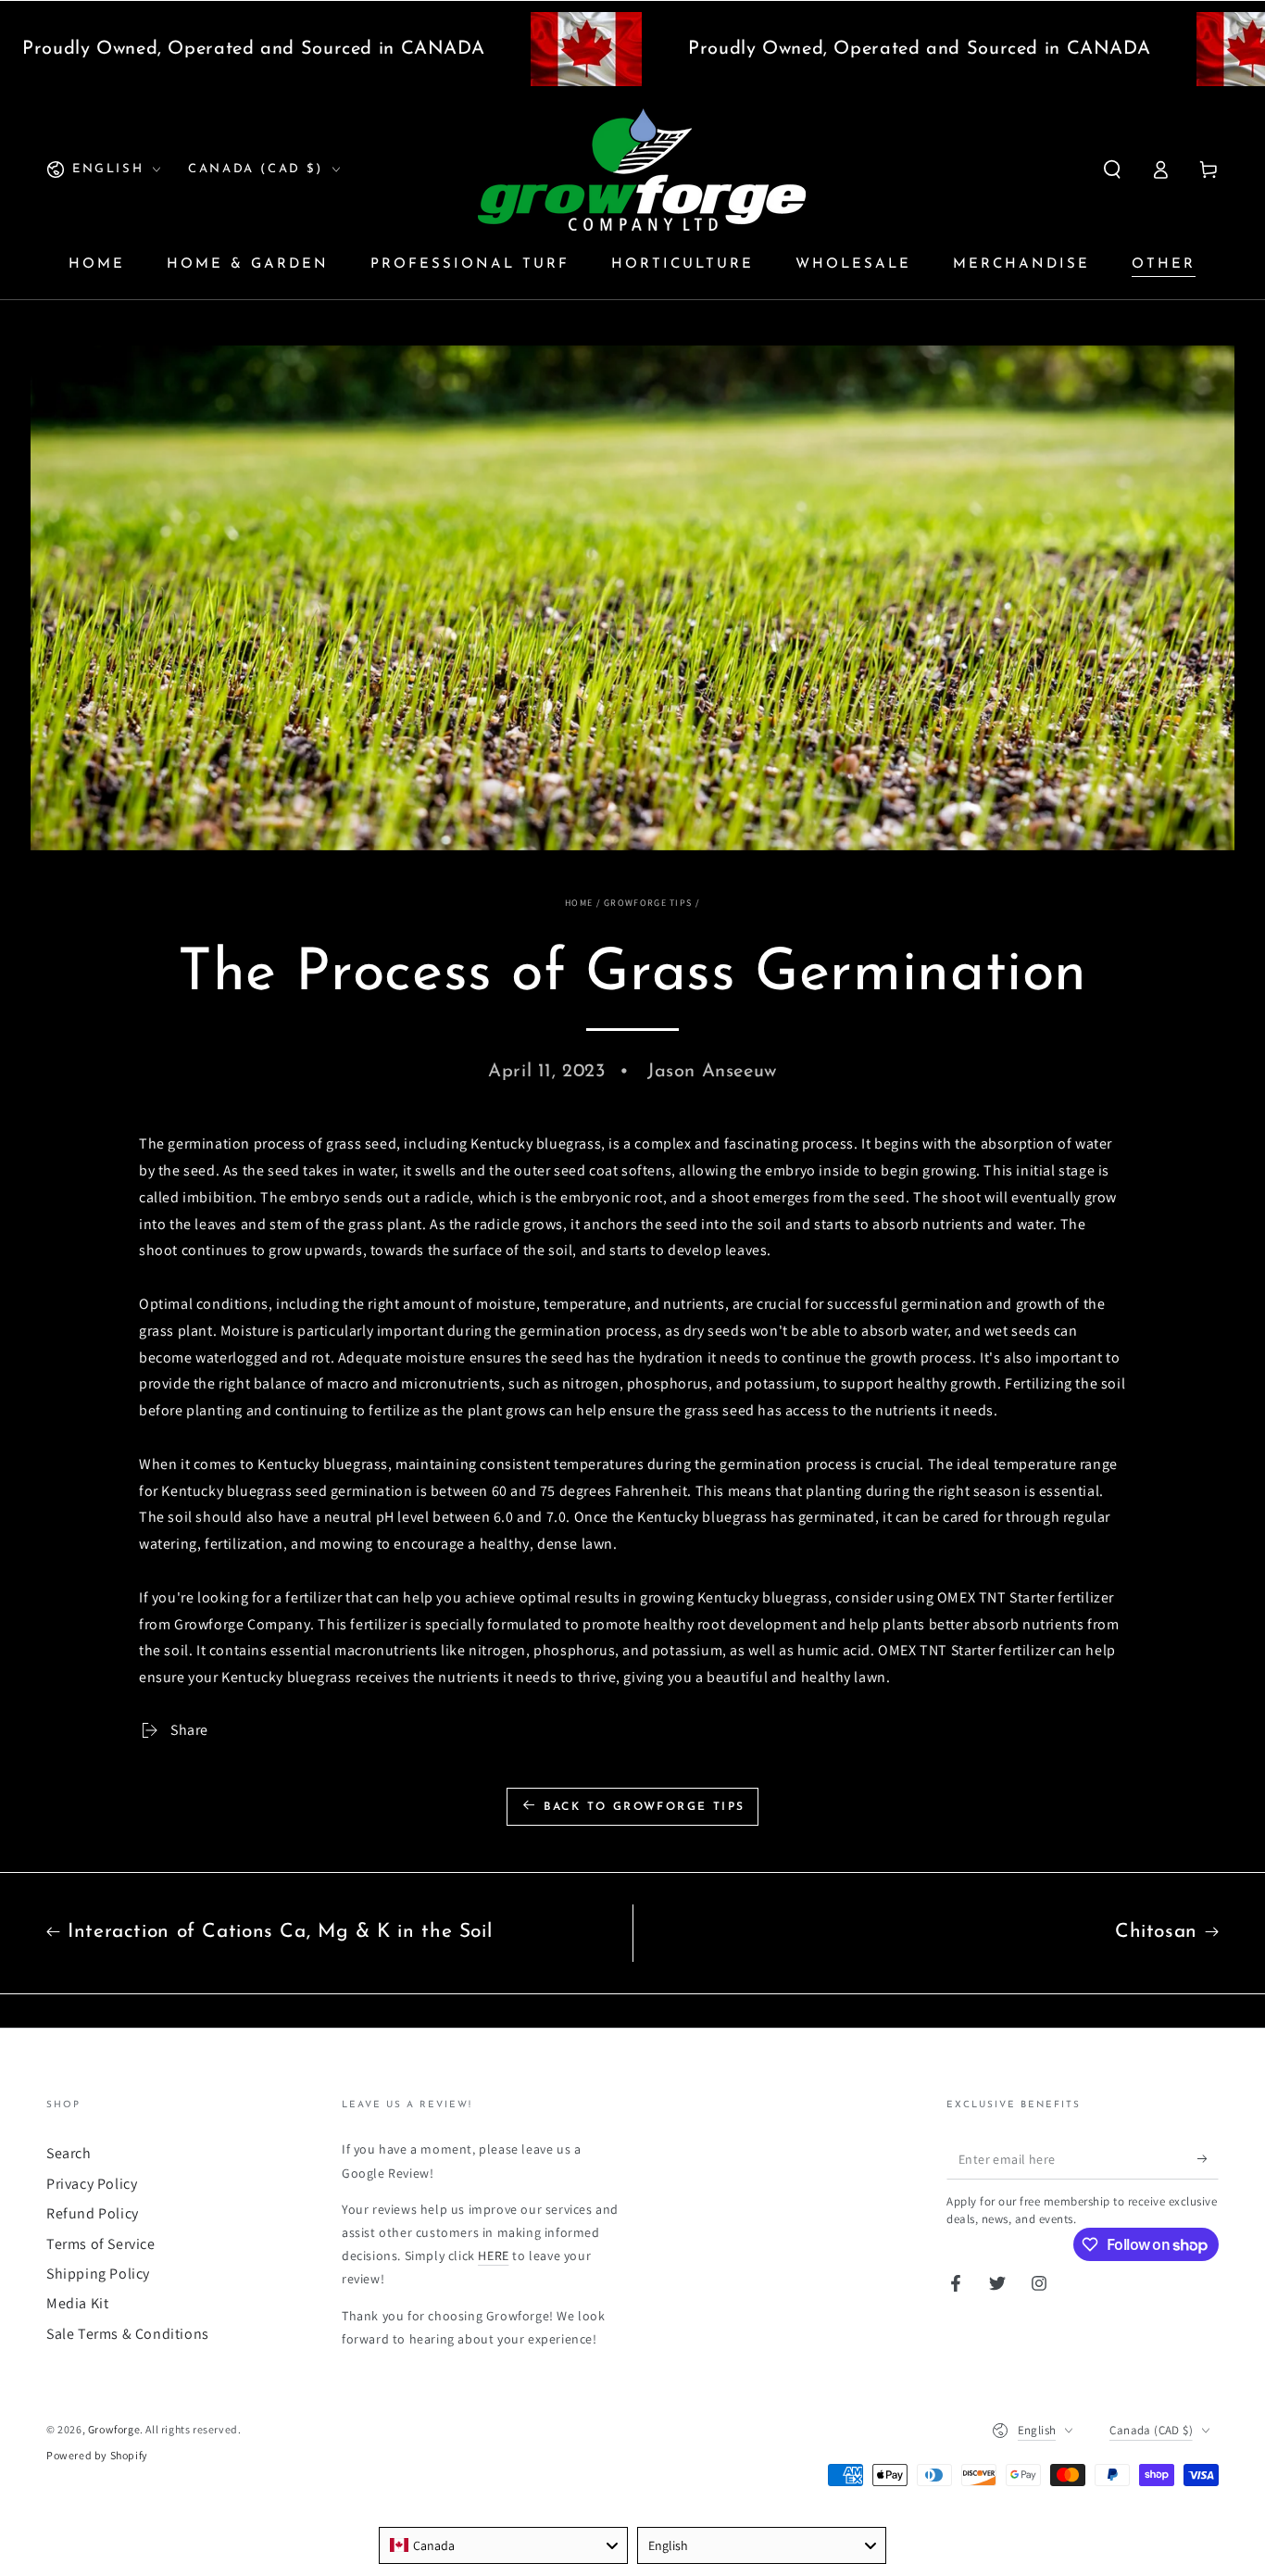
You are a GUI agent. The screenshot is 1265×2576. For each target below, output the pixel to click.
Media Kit (77, 2303)
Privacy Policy (92, 2184)
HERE (493, 2256)
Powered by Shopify (97, 2455)
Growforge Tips (648, 903)
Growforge (114, 2429)
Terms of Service (101, 2244)
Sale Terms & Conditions (128, 2334)
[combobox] (503, 2545)
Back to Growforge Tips (645, 1807)
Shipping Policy (98, 2274)
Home (579, 903)
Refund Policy (93, 2213)
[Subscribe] (1208, 2158)
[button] (1112, 170)
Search (69, 2153)
